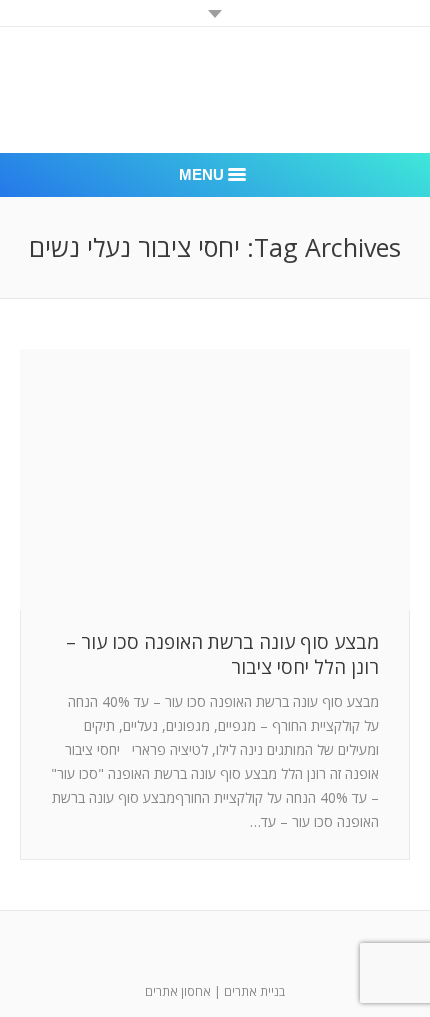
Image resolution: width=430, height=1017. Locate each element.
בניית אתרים (254, 991)
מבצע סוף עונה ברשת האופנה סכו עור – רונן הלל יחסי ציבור (222, 655)
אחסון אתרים (178, 991)
